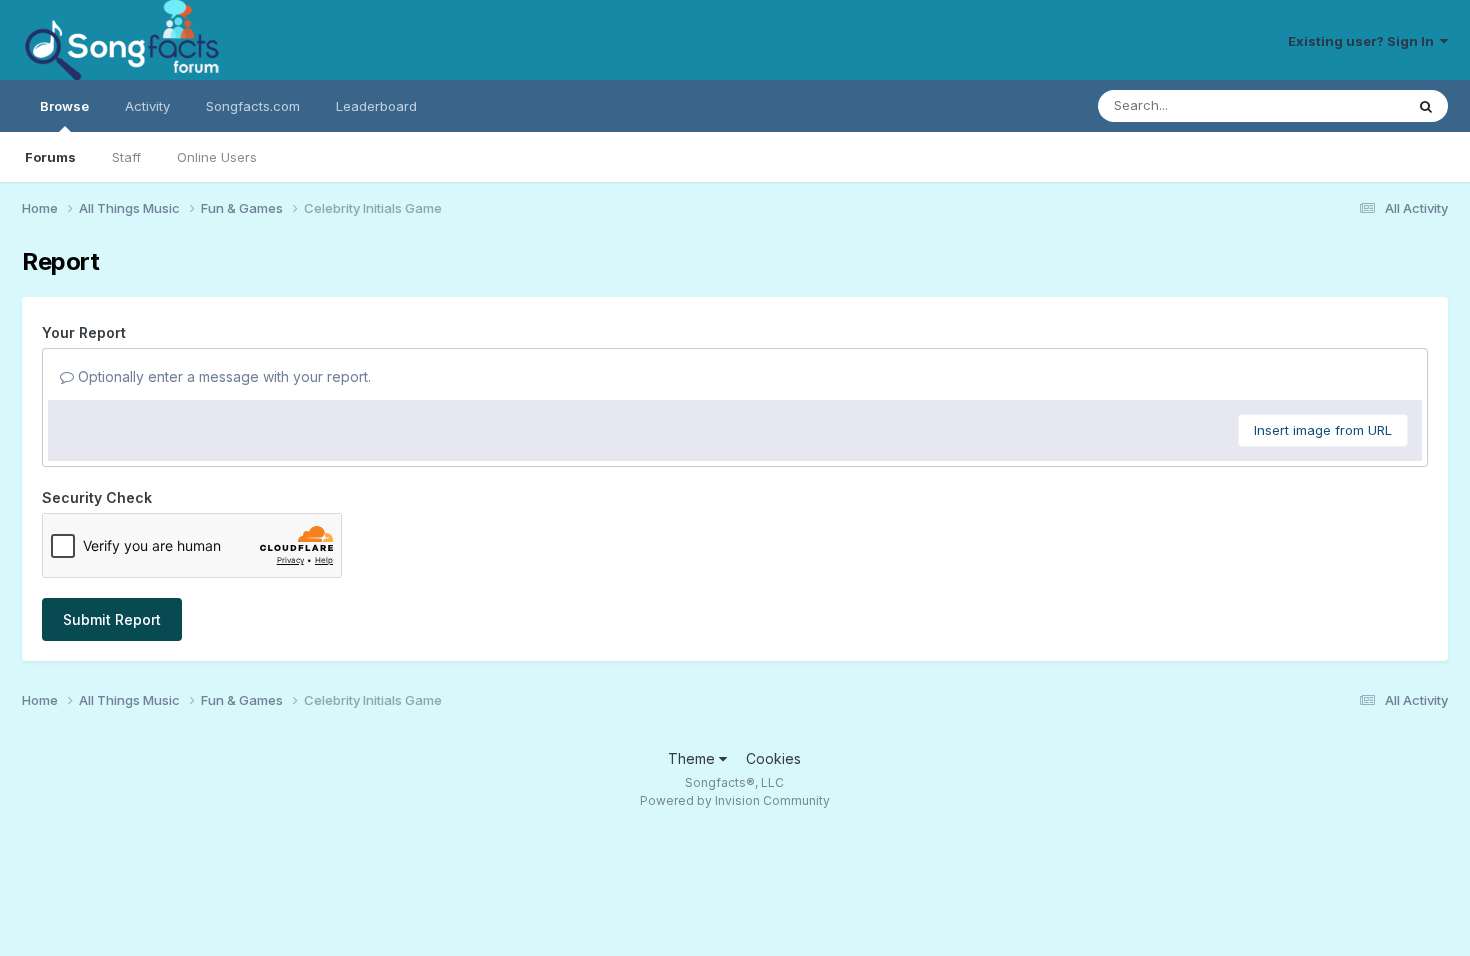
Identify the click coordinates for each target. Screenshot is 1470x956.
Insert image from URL (1323, 430)
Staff (126, 157)
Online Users (217, 157)
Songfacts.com (253, 106)
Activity (147, 106)
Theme (693, 758)
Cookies (773, 758)
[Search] (1426, 106)
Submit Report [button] (112, 619)
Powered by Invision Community (735, 800)
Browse (64, 106)
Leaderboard (376, 106)
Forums (50, 157)
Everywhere (1341, 105)
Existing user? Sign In (1364, 41)
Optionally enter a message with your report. (222, 376)
